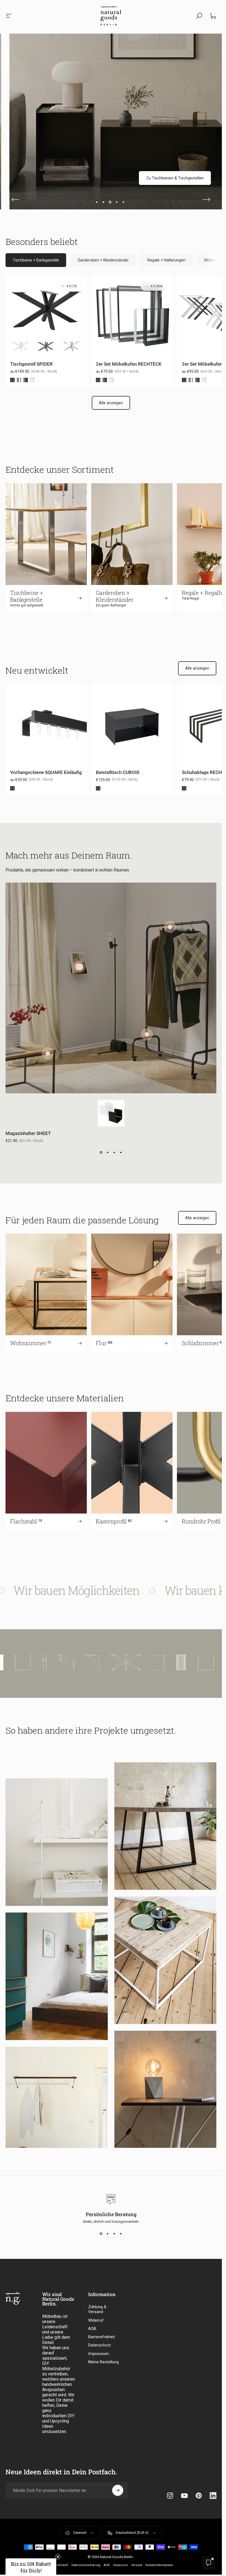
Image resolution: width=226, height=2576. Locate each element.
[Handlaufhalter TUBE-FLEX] (103, 1662)
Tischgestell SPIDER (31, 364)
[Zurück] (15, 199)
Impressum (99, 2354)
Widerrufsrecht (59, 2565)
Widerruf (96, 2320)
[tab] (36, 260)
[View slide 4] (121, 1153)
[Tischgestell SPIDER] (163, 1662)
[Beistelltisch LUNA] (12, 1662)
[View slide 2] (108, 1153)
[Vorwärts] (206, 199)
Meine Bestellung (103, 2362)
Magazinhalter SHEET (28, 1133)
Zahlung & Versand (97, 2309)
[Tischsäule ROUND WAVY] (35, 1662)
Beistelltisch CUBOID (118, 772)
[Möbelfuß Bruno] (129, 1662)
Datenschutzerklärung (86, 2565)
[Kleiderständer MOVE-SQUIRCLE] (147, 1034)
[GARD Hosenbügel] (170, 927)
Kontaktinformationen (159, 2565)
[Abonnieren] (118, 2490)
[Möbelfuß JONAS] (82, 1662)
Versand (137, 2565)
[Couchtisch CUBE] (48, 1053)
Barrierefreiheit (102, 2337)
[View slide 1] (101, 1153)
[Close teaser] (58, 2557)
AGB (92, 2329)
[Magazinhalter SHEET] (79, 967)
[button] (31, 2567)
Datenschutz (100, 2345)
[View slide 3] (114, 1153)
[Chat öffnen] (209, 2563)
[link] (184, 178)
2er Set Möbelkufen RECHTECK (129, 364)
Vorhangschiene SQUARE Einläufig (46, 772)
